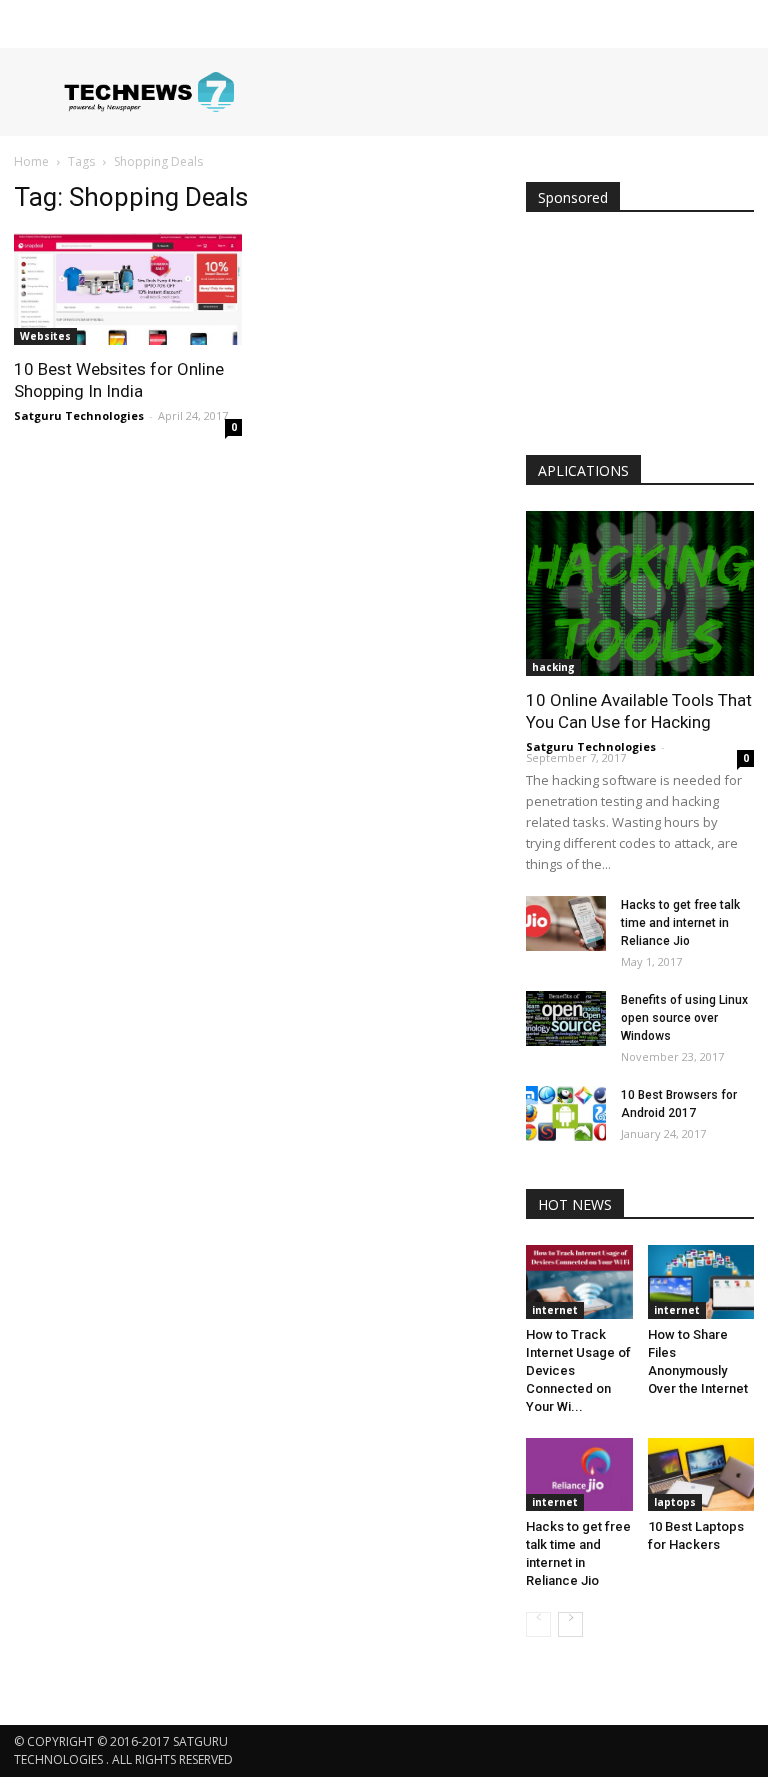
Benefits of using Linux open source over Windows (684, 1018)
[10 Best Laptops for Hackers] (701, 1474)
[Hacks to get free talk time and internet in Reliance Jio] (566, 923)
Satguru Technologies (79, 415)
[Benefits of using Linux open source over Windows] (566, 1018)
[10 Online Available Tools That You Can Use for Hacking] (640, 593)
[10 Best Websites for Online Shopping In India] (128, 289)
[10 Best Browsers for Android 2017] (566, 1113)
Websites (45, 336)
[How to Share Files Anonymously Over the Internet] (701, 1281)
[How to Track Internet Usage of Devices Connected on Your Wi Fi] (579, 1281)
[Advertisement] (640, 338)
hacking (553, 667)
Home (31, 161)
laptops (675, 1502)
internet (555, 1310)
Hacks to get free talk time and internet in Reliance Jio (680, 923)
